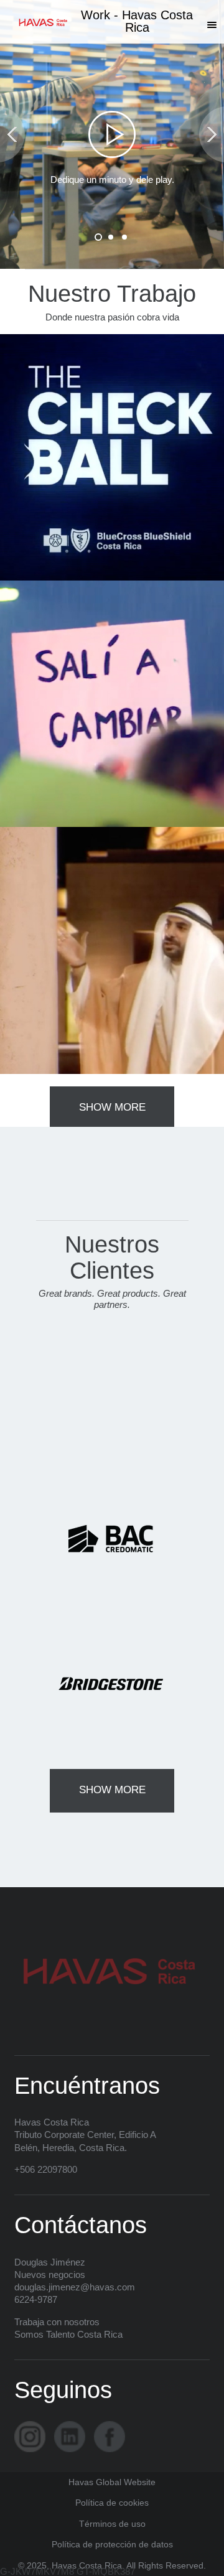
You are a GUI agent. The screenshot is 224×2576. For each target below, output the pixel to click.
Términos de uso (112, 2524)
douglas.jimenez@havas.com (75, 2287)
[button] (212, 25)
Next (212, 135)
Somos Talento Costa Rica (68, 2334)
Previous (12, 135)
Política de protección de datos (112, 2545)
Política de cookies (112, 2503)
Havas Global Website (112, 2482)
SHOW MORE (112, 1107)
